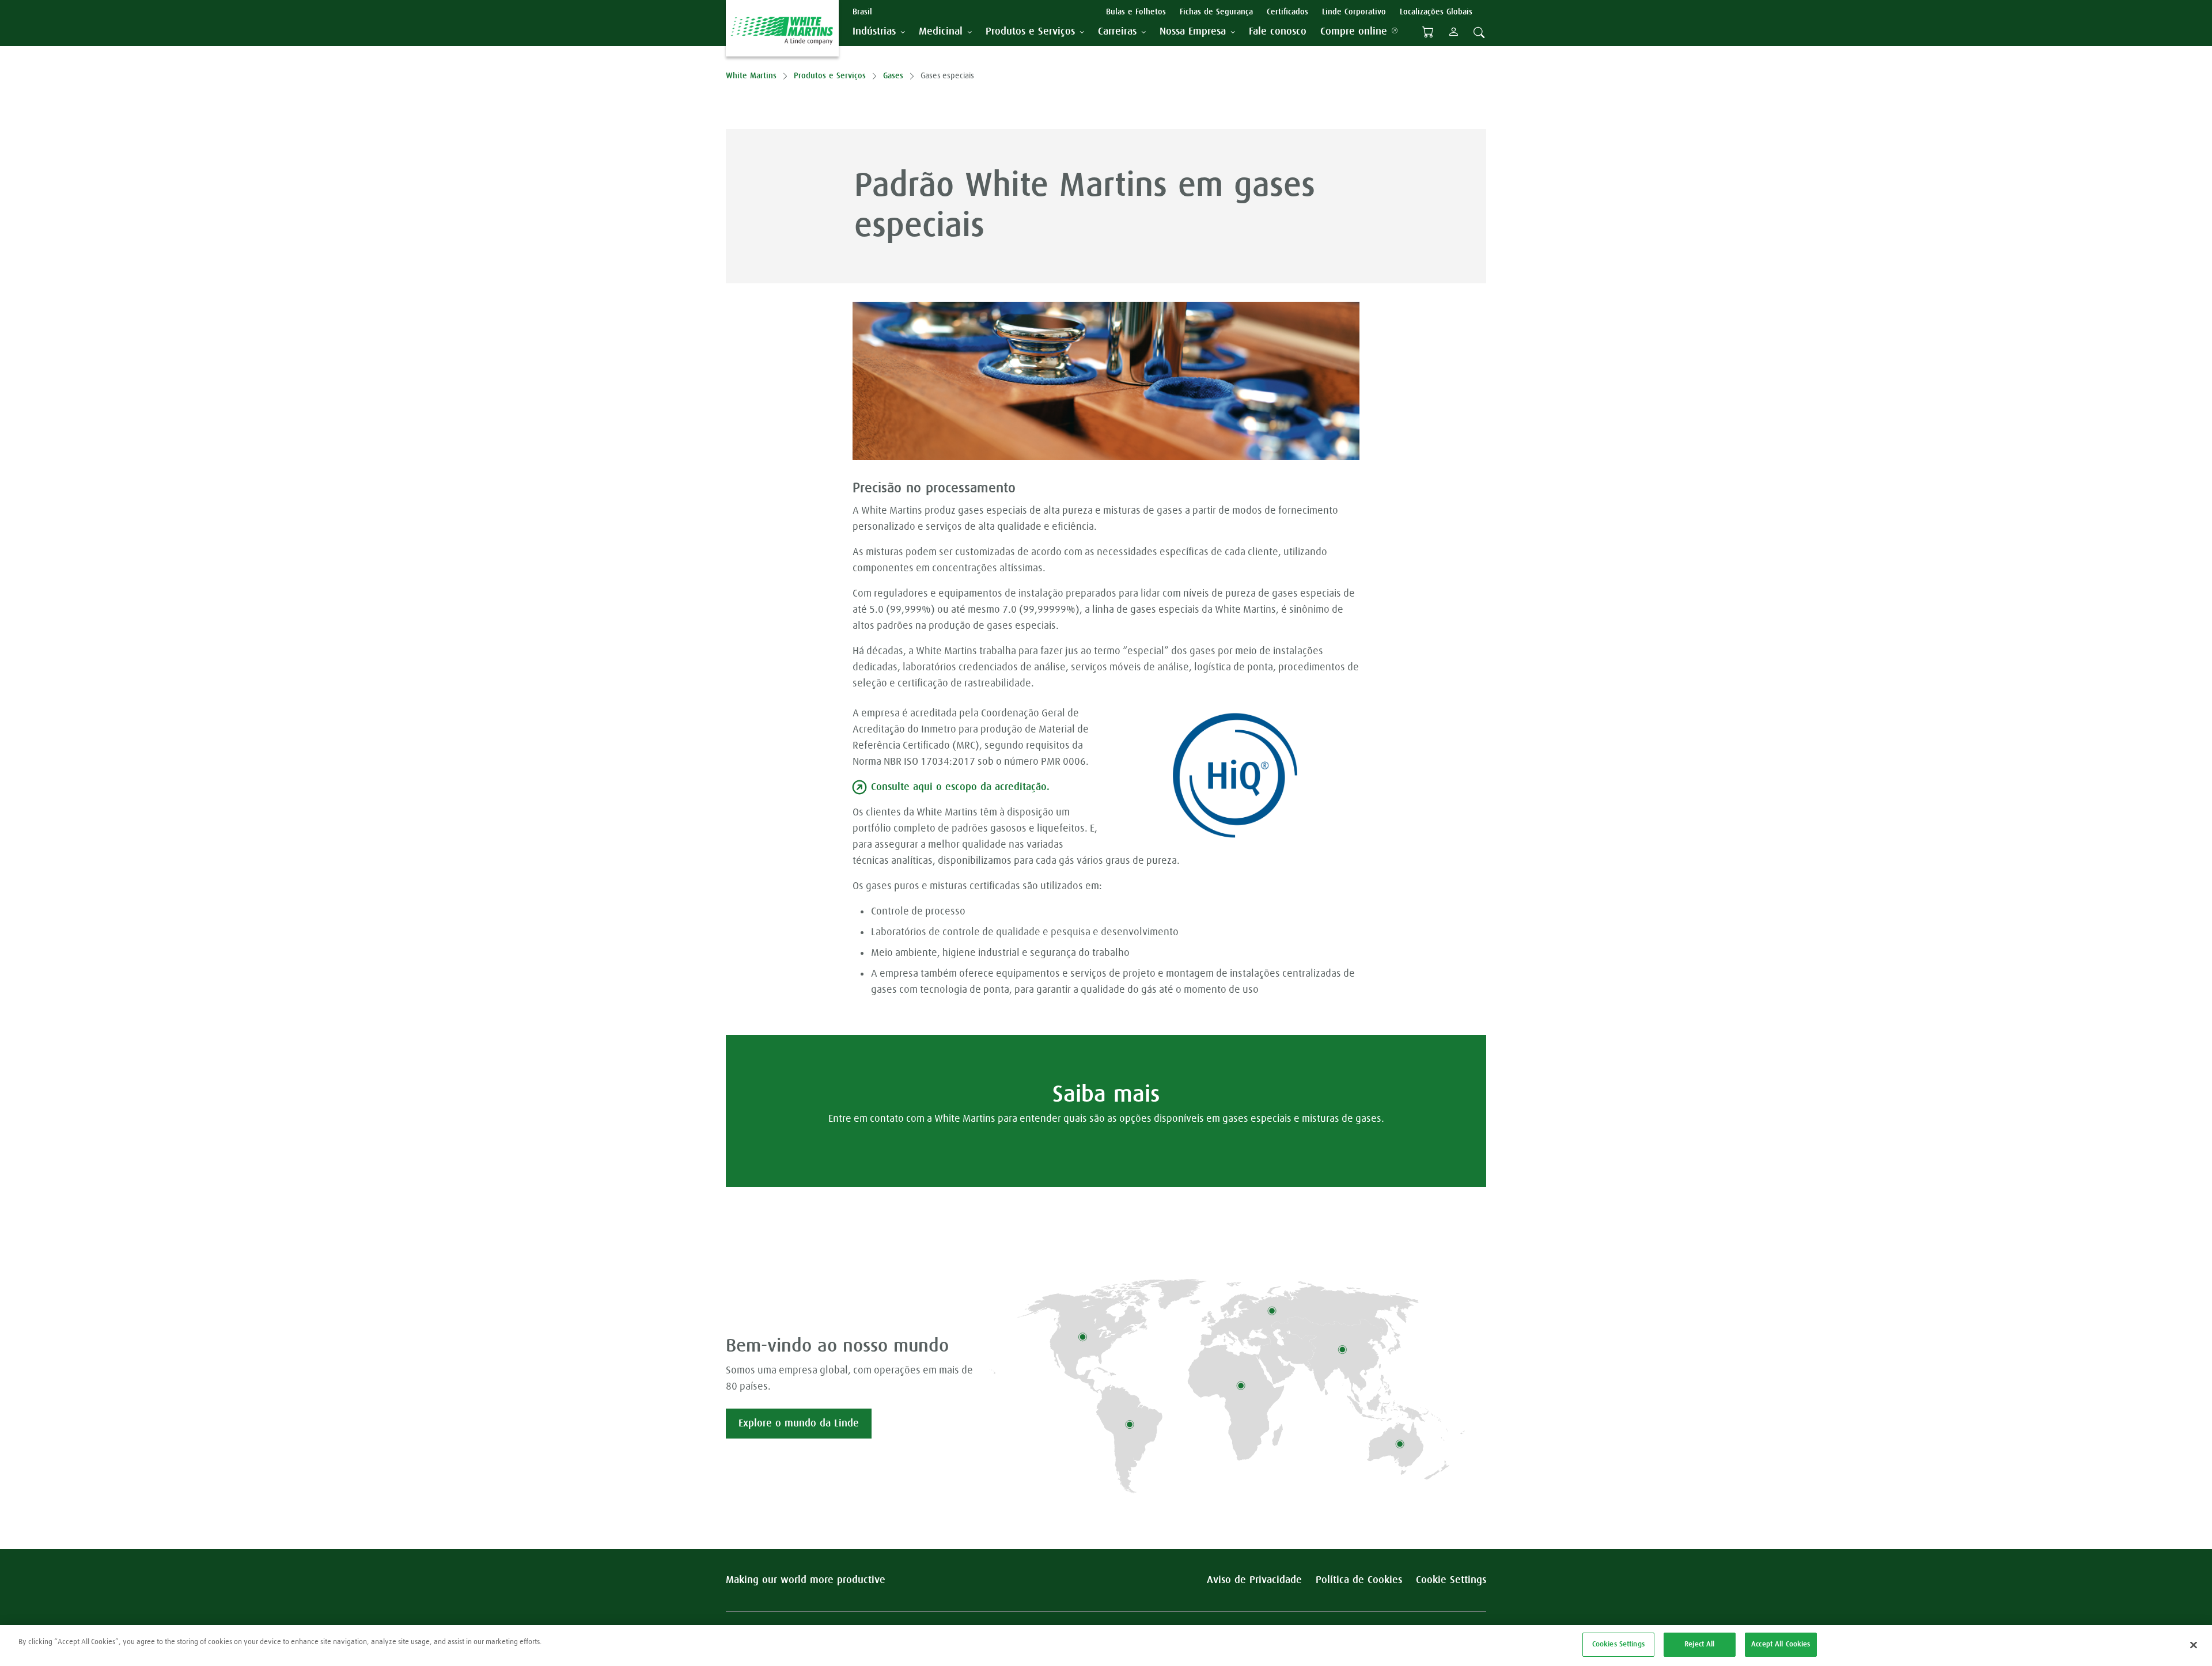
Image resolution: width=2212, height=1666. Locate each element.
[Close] (2194, 1645)
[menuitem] (1278, 32)
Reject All (1699, 1644)
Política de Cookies (1359, 1580)
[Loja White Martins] (1428, 32)
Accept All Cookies (1781, 1644)
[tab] (879, 32)
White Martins (751, 76)
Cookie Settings (1451, 1580)
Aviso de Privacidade (1254, 1580)
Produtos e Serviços (830, 76)
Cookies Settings (1618, 1644)
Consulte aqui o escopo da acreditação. (960, 787)
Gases (893, 76)
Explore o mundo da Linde (799, 1424)
